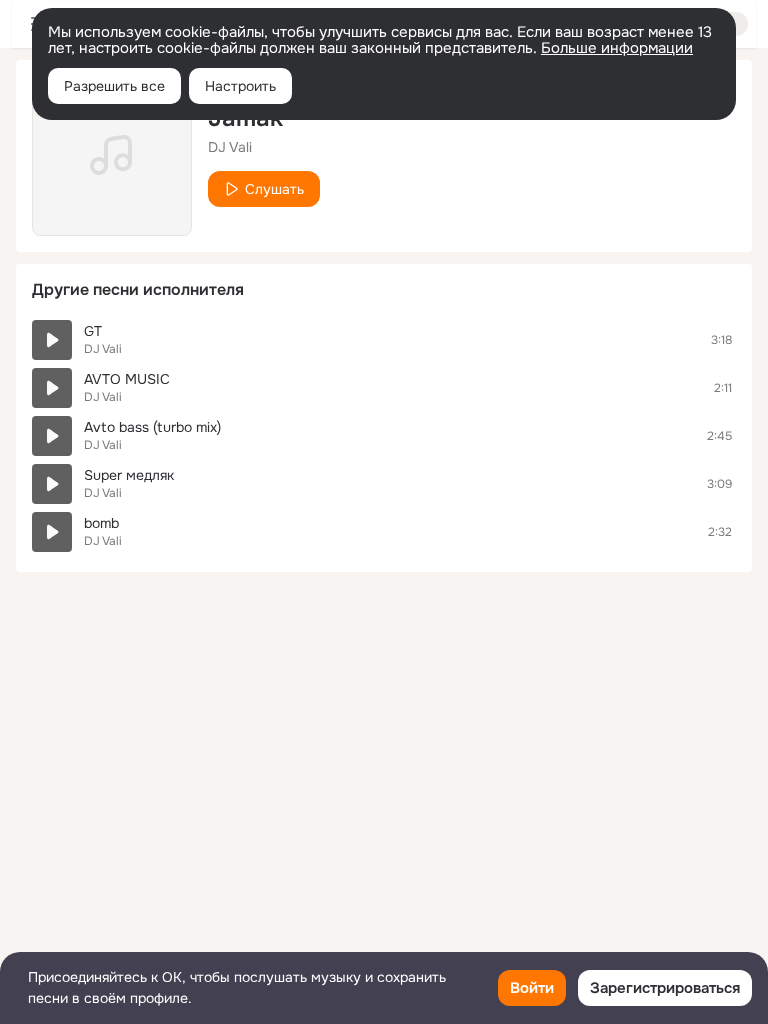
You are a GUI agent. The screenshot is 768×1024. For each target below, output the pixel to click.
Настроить (240, 86)
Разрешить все (114, 86)
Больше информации (617, 48)
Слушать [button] (274, 189)
